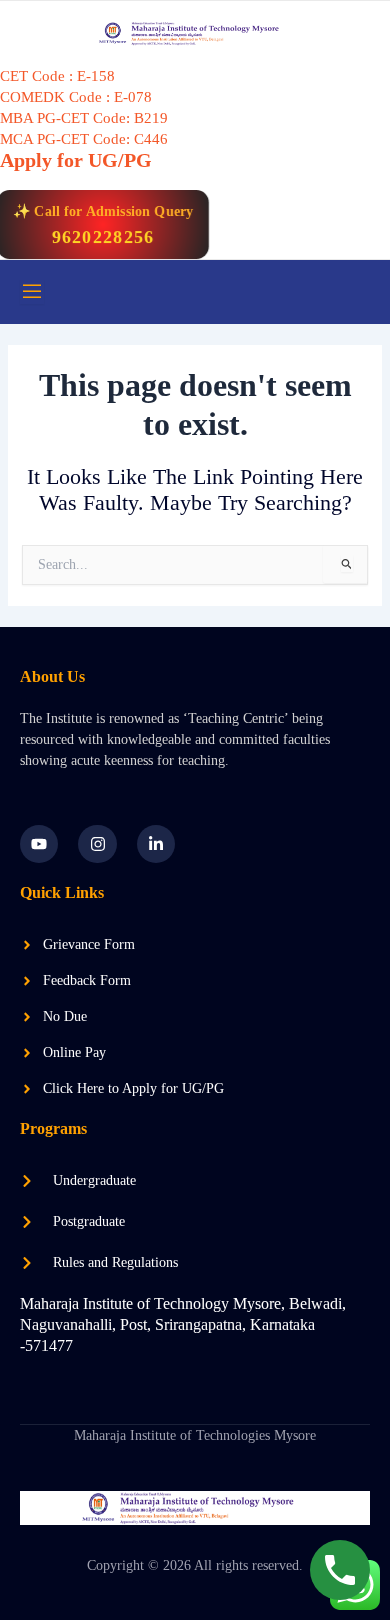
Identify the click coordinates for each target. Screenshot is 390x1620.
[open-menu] (32, 292)
